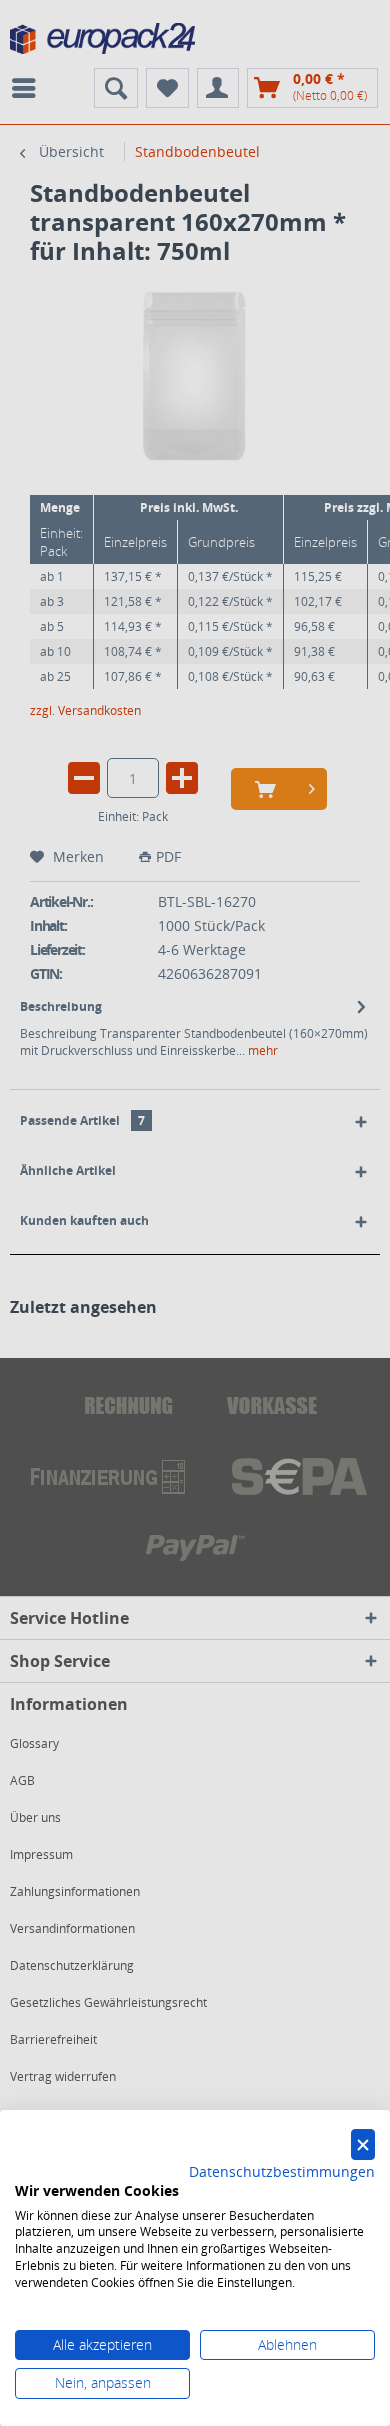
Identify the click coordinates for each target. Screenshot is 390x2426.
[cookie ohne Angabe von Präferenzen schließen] (363, 2144)
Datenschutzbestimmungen (282, 2171)
